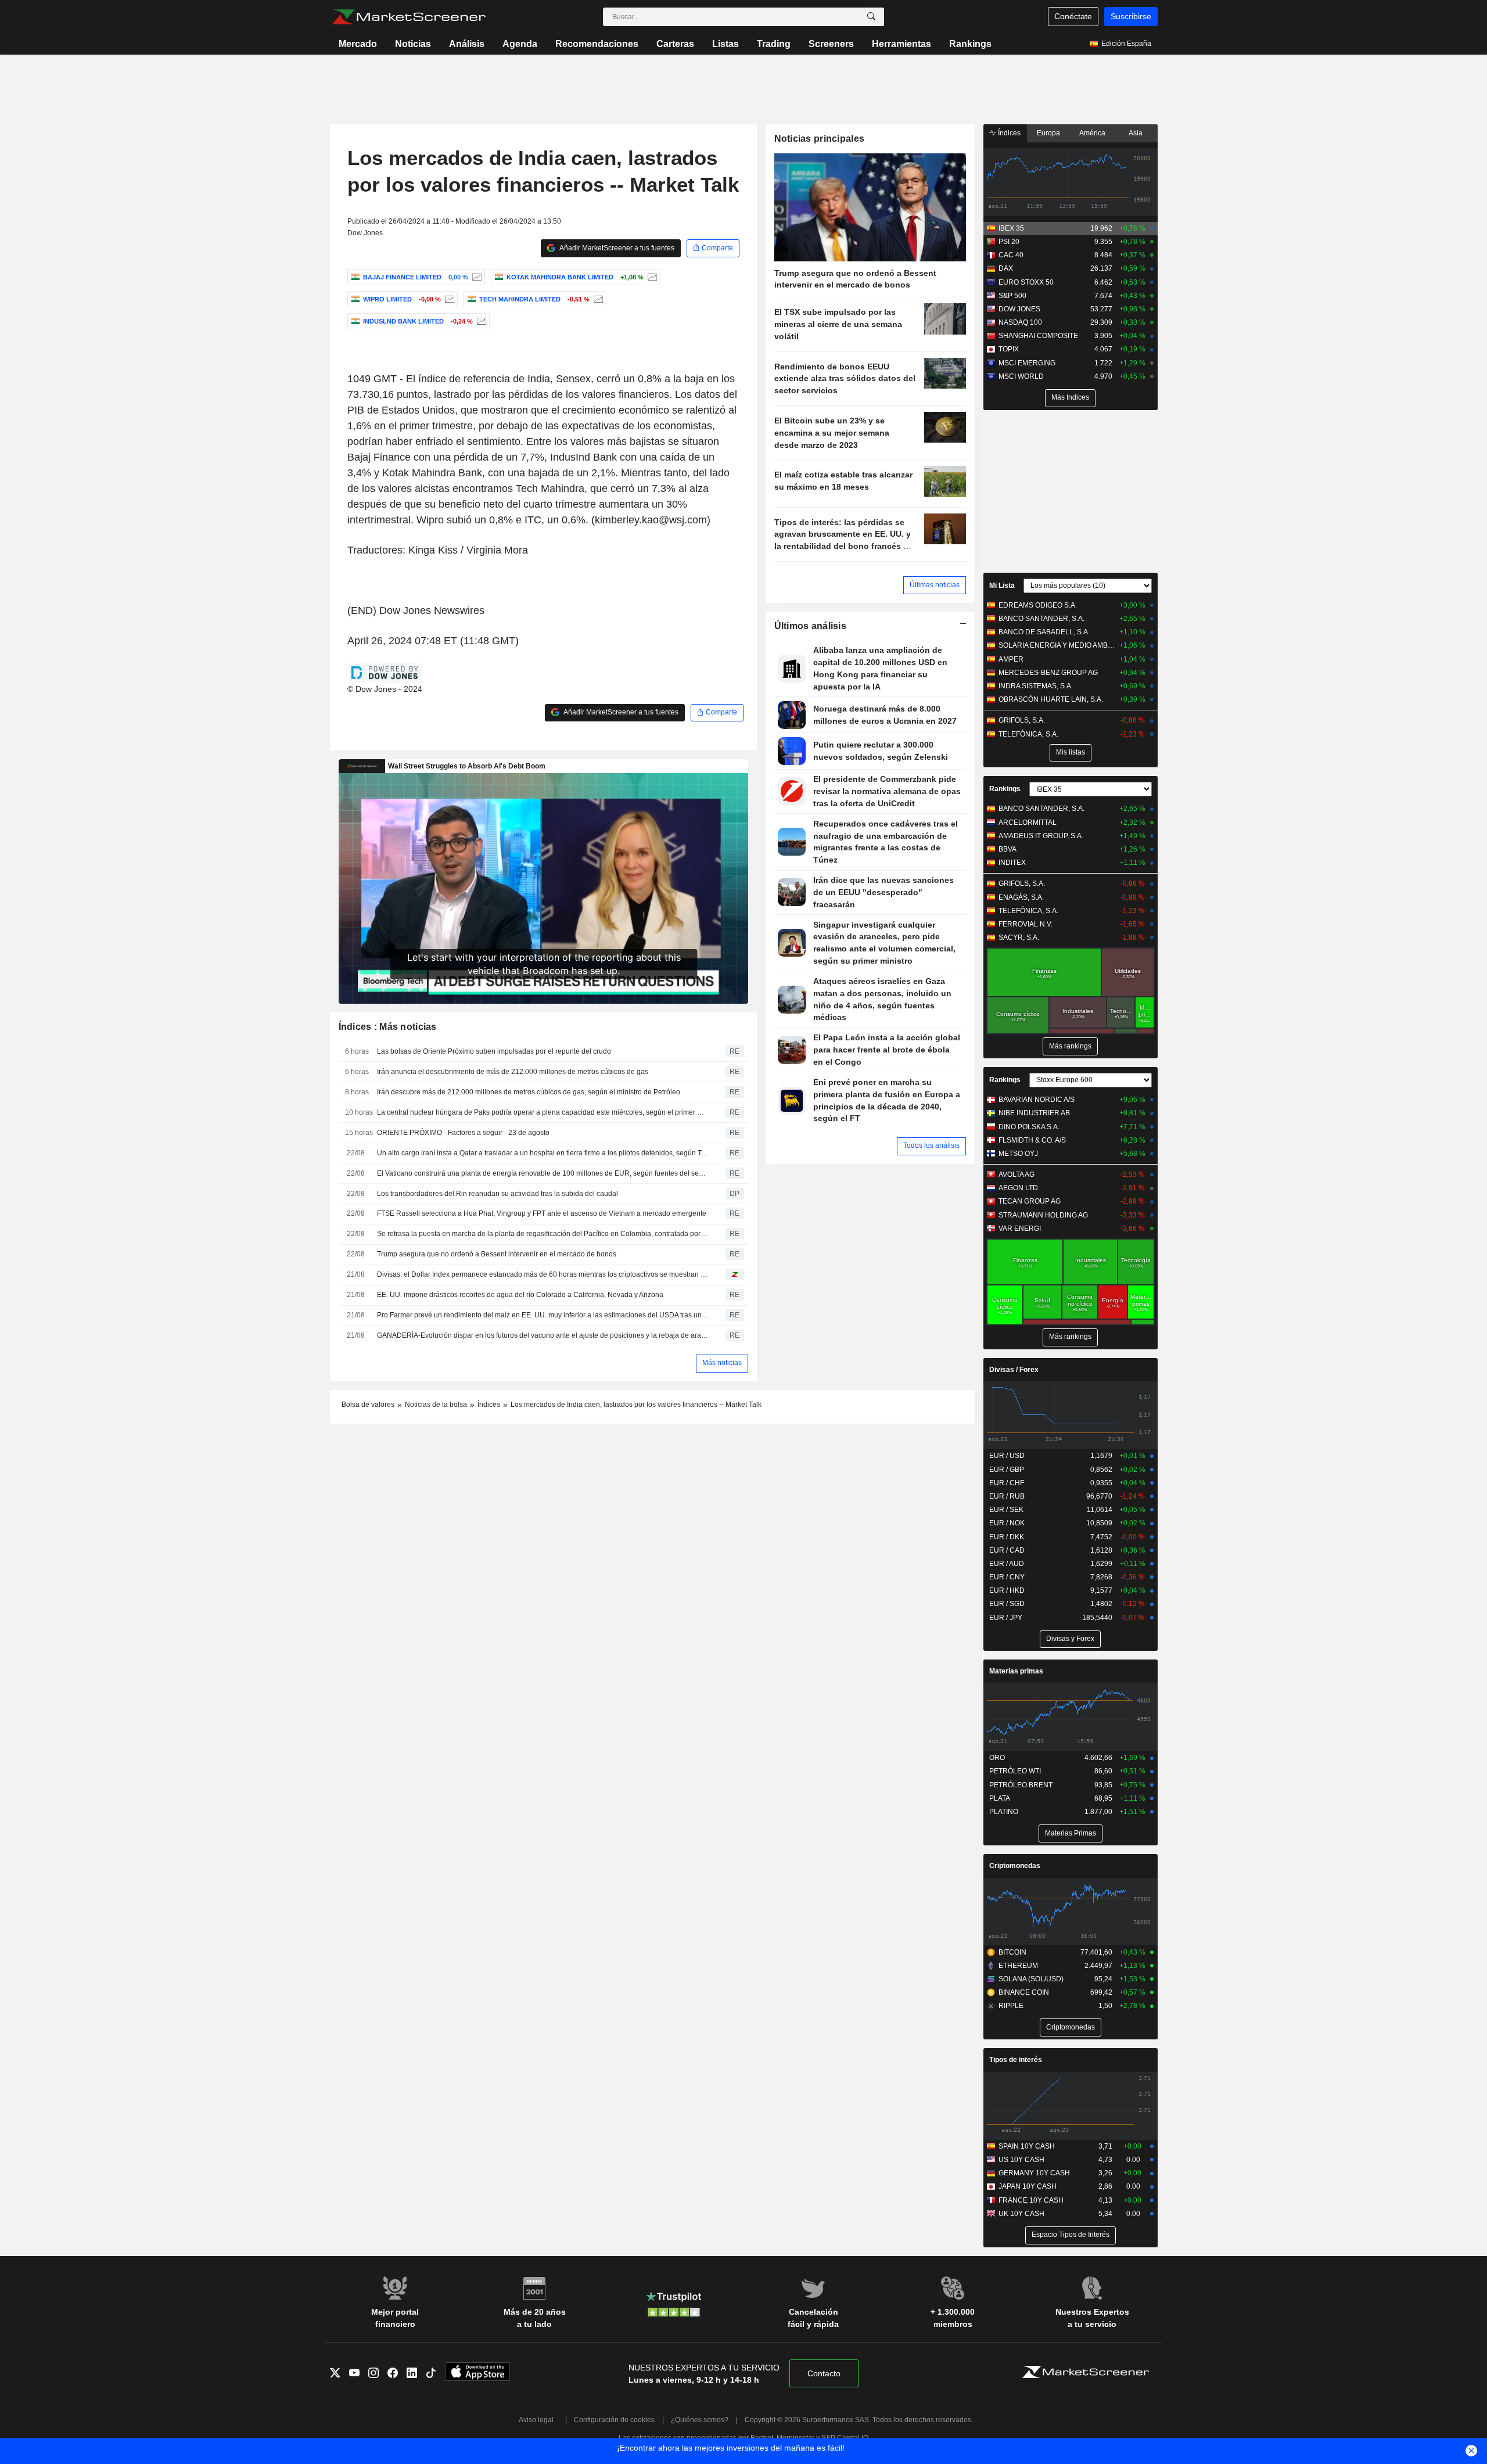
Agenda (520, 44)
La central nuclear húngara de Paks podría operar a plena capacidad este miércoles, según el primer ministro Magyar (543, 1112)
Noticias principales (820, 139)
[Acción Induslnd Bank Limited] (480, 321)
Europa (1048, 133)
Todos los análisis (931, 1145)
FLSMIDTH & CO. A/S (1032, 1140)
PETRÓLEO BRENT (1021, 1785)
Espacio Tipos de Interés (1071, 2235)
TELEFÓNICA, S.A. (1028, 734)
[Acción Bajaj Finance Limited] (475, 277)
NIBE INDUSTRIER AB (1034, 1113)
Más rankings (1070, 1046)
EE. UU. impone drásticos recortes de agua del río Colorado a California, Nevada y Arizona (520, 1295)
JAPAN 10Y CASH (1028, 2186)
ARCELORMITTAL (1028, 822)
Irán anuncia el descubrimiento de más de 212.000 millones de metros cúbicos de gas (513, 1072)
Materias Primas (1071, 1833)
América (1092, 133)
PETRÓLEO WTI (1015, 1771)
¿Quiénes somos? (700, 2420)
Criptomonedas (1015, 1866)
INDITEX (1012, 863)
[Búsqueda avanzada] (871, 17)
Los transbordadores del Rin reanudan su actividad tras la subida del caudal (498, 1194)
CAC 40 (1011, 255)
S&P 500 (1012, 296)
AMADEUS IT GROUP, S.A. (1041, 836)
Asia (1136, 133)
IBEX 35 (1011, 228)
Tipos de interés (1016, 2060)
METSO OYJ (1018, 1154)
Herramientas (901, 44)
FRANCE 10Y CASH (1031, 2200)
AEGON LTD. (1019, 1188)
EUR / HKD (1007, 1590)
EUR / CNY (1007, 1577)
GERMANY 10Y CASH (1034, 2173)
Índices (1008, 133)
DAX (1006, 268)
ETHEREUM (1018, 1966)
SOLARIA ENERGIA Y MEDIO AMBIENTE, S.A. (1057, 645)
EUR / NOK (1007, 1523)
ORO (997, 1758)
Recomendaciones (597, 44)
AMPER (1011, 659)
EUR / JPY (1006, 1618)
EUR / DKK (1007, 1537)
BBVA (1008, 849)
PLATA (1000, 1798)
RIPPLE (1011, 2006)
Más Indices (1070, 397)
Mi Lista (1002, 586)
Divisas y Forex (1070, 1639)
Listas (725, 44)
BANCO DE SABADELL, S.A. (1044, 632)
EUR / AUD (1007, 1564)
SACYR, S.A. (1019, 938)
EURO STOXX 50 (1026, 282)
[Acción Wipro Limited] (448, 299)
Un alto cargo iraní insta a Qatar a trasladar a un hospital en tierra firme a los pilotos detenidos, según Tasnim (543, 1153)
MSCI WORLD (1021, 376)
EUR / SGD (1007, 1604)
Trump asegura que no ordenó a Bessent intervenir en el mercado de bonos (497, 1254)
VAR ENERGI (1020, 1229)
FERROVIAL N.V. (1026, 924)
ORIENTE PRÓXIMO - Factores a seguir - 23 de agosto (463, 1133)
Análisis (467, 44)
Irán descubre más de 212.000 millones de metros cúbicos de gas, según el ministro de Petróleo (529, 1092)
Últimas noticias (935, 585)
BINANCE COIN (1024, 1992)
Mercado (358, 44)
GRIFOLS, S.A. (1022, 720)
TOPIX (1009, 349)
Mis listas (1071, 752)
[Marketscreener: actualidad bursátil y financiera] (409, 17)
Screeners (831, 44)
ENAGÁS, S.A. (1021, 897)
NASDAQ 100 (1020, 322)
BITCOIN (1012, 1952)
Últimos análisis (811, 626)
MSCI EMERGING (1027, 363)
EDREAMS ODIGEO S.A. (1038, 605)
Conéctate (1073, 16)
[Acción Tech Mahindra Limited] (597, 299)
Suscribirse (1131, 16)
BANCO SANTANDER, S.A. (1041, 619)
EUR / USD (1007, 1456)
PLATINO (1004, 1812)
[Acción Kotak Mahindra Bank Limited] (651, 277)
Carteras (675, 44)
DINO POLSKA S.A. (1029, 1127)
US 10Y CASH (1021, 2160)
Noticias (413, 44)
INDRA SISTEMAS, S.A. (1036, 686)
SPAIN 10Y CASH (1027, 2146)
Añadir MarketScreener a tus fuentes (616, 248)
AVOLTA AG (1017, 1174)
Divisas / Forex (1014, 1370)
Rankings (970, 44)
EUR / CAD (1007, 1550)
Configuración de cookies (614, 2420)
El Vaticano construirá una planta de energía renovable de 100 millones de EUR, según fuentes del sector (543, 1173)
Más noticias (722, 1363)
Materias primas (1016, 1671)
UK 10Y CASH (1021, 2214)
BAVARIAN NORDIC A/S (1037, 1100)
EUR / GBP (1007, 1470)
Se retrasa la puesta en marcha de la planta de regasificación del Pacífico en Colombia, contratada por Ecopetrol (543, 1234)
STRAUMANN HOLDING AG (1043, 1215)
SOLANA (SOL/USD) (1031, 1979)
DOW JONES (1019, 309)
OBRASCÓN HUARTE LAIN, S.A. (1051, 699)
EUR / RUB (1007, 1496)
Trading (774, 44)
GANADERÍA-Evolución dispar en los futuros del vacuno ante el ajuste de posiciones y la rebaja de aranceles (543, 1335)
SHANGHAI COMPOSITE (1038, 336)
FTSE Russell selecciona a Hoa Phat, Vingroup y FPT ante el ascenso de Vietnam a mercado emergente (542, 1213)
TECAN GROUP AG (1030, 1201)
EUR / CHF (1007, 1483)
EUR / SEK (1006, 1510)
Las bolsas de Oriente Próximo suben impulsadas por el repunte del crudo (494, 1051)
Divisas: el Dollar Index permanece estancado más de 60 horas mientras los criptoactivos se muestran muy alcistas (543, 1274)
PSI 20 (1009, 242)
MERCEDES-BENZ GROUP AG (1048, 673)
